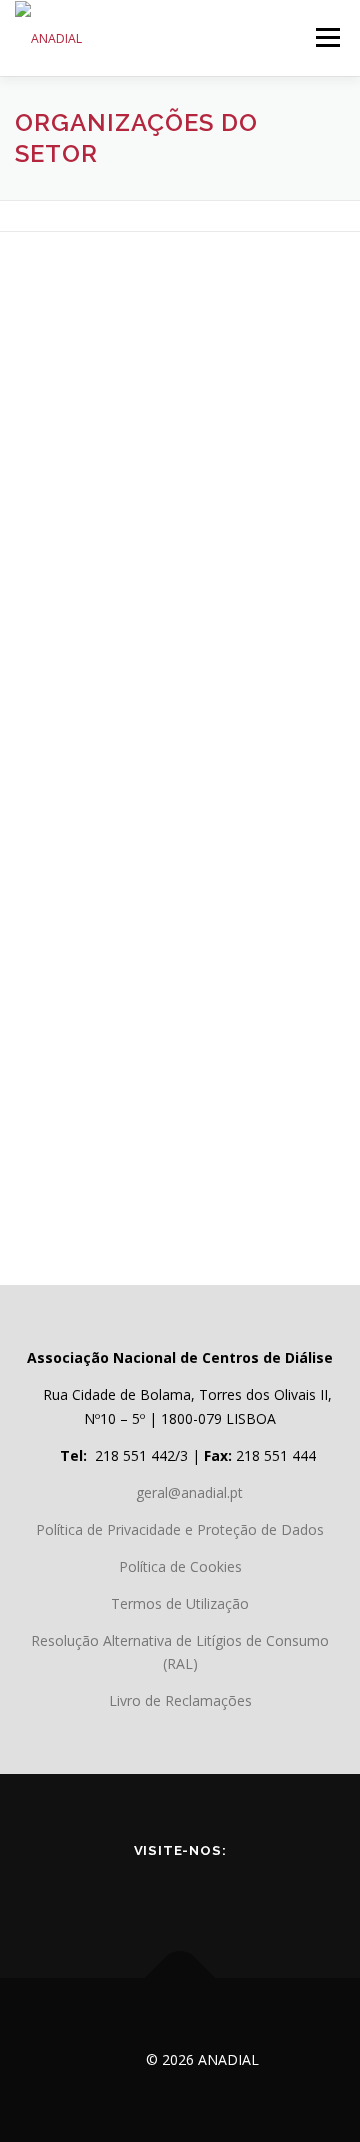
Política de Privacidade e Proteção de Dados (180, 1529)
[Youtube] (152, 1893)
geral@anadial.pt (189, 1492)
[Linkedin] (208, 1893)
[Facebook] (96, 1893)
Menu (326, 37)
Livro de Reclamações (180, 1700)
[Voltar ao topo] (180, 1978)
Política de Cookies (180, 1566)
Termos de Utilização (180, 1603)
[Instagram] (264, 1893)
